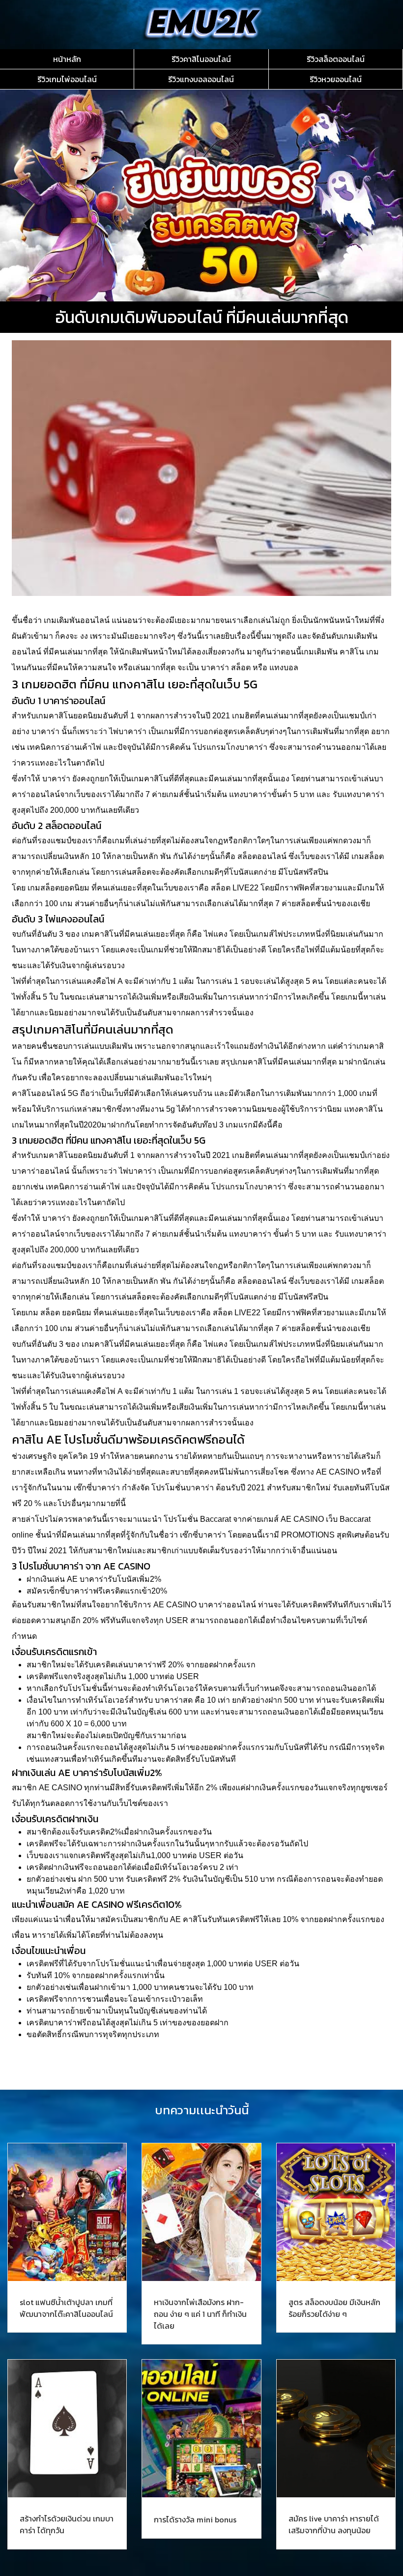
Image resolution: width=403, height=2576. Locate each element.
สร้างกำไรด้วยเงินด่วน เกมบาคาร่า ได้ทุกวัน (67, 2524)
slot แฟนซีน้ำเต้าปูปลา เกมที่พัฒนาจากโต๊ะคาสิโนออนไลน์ (66, 2308)
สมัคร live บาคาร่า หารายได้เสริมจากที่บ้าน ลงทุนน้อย (334, 2524)
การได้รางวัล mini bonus (195, 2519)
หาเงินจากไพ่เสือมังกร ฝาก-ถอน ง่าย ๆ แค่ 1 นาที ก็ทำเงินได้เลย (200, 2314)
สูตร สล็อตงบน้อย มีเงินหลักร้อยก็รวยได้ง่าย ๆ (334, 2308)
